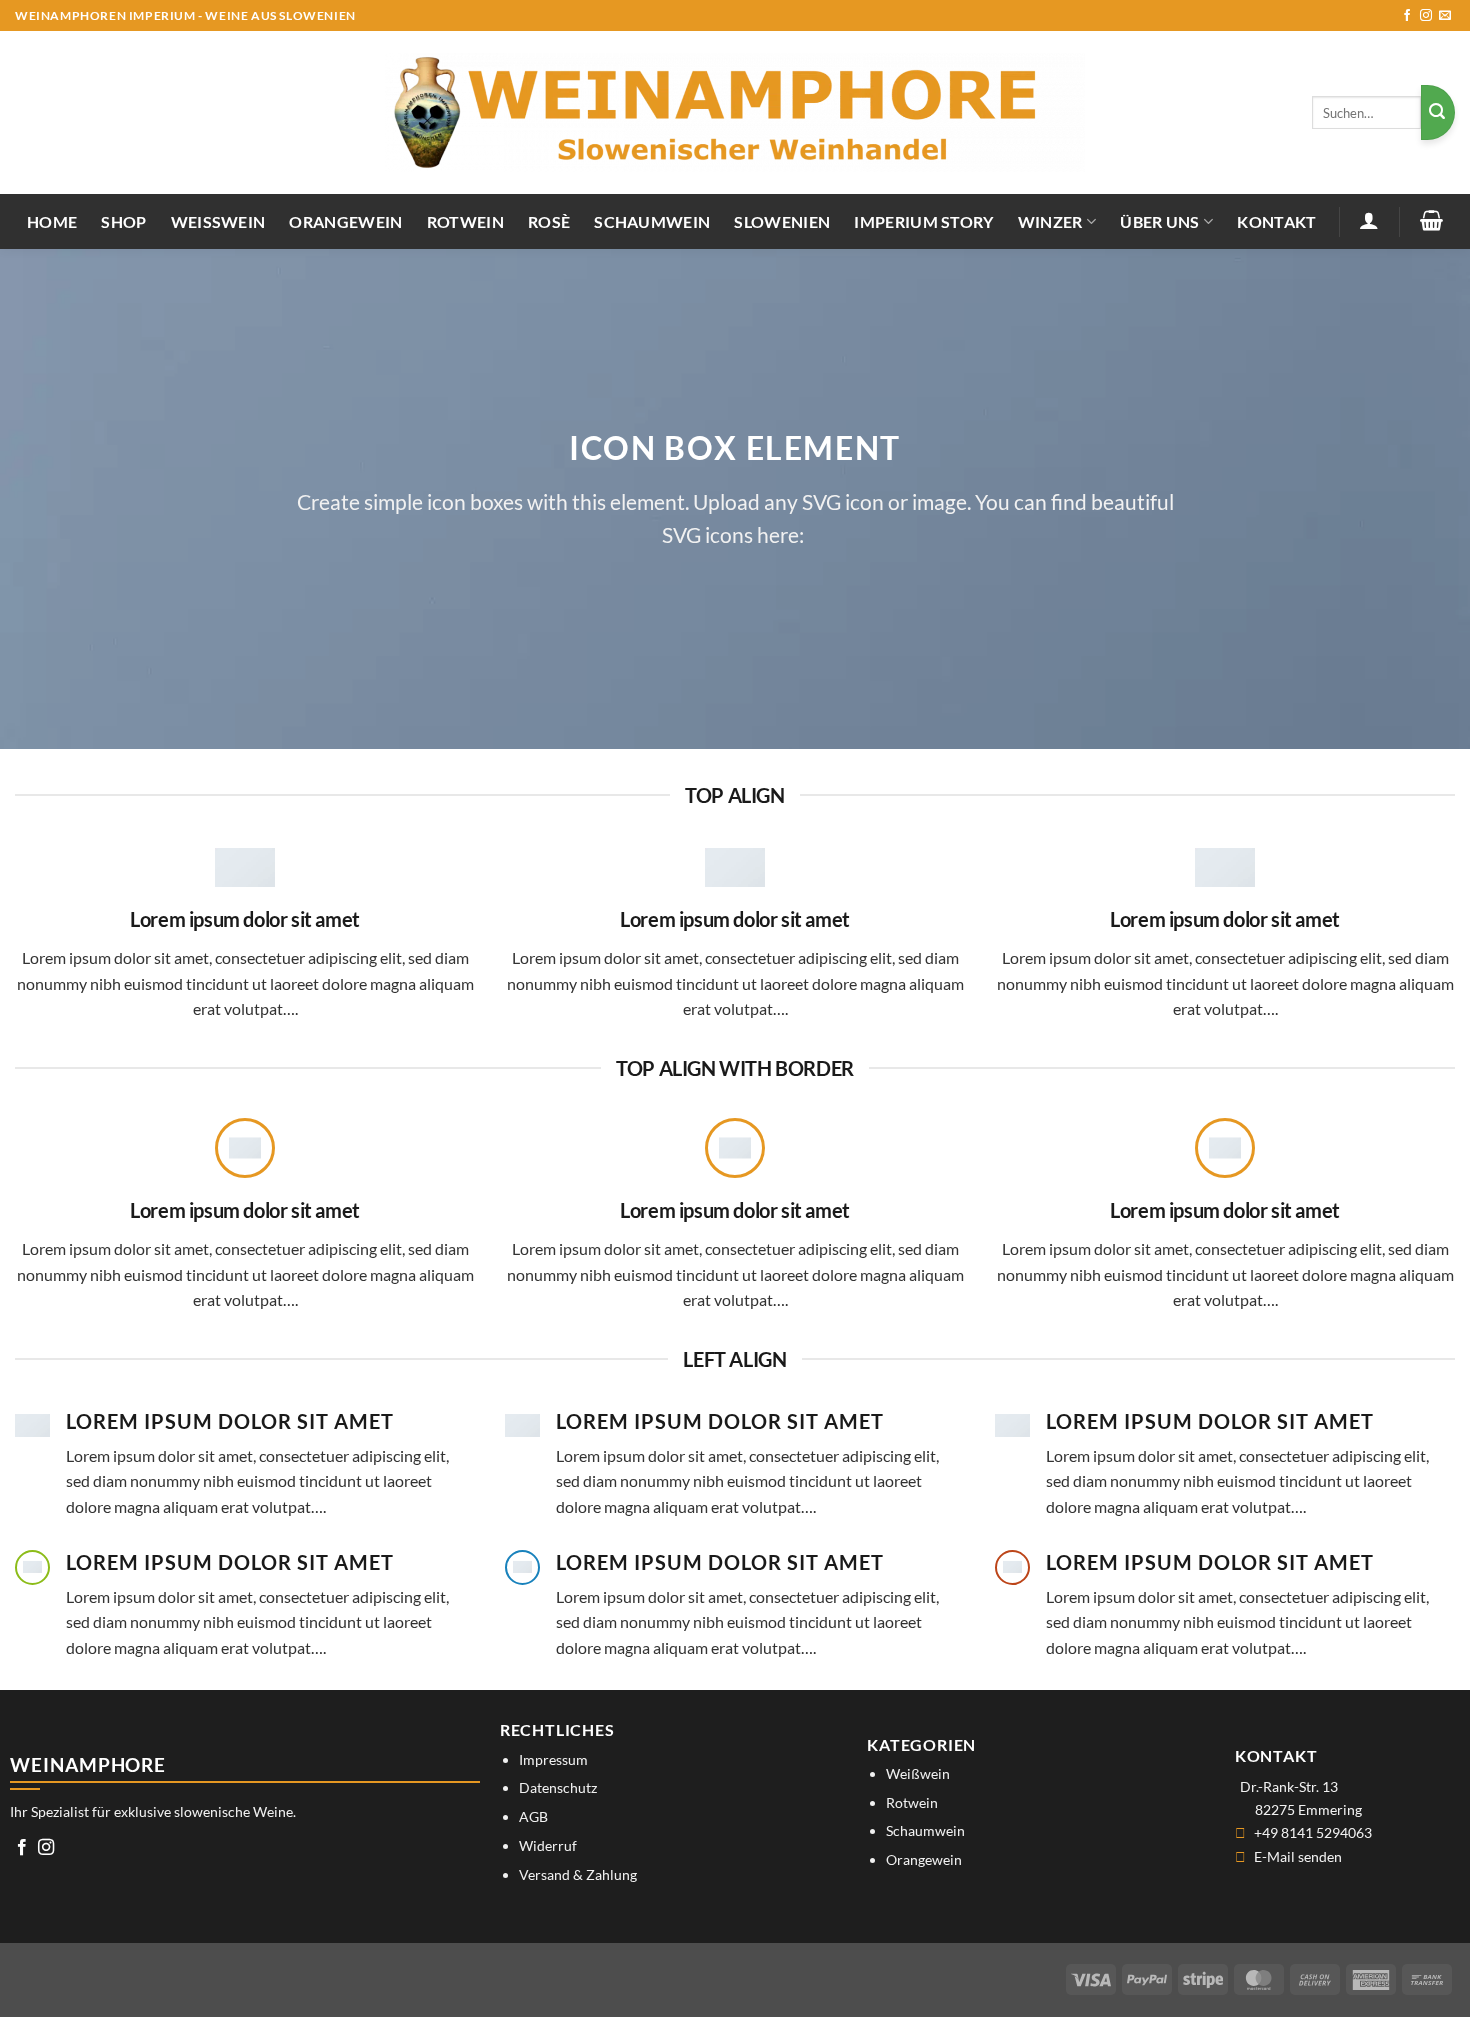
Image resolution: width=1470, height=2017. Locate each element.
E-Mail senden (1298, 1856)
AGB (533, 1816)
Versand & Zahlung (578, 1874)
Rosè (549, 221)
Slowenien (782, 221)
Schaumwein (652, 221)
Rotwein (465, 221)
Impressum (553, 1759)
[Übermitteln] (1438, 112)
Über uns (1160, 221)
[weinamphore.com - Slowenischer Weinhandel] (735, 112)
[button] (1369, 220)
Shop (123, 221)
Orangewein (345, 221)
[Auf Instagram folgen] (1426, 16)
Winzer (1050, 221)
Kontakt (1276, 221)
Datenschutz (558, 1787)
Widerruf (548, 1845)
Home (52, 221)
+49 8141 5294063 (1313, 1832)
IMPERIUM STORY (923, 221)
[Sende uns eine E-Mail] (1445, 16)
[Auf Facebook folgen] (1407, 16)
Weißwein (218, 221)
